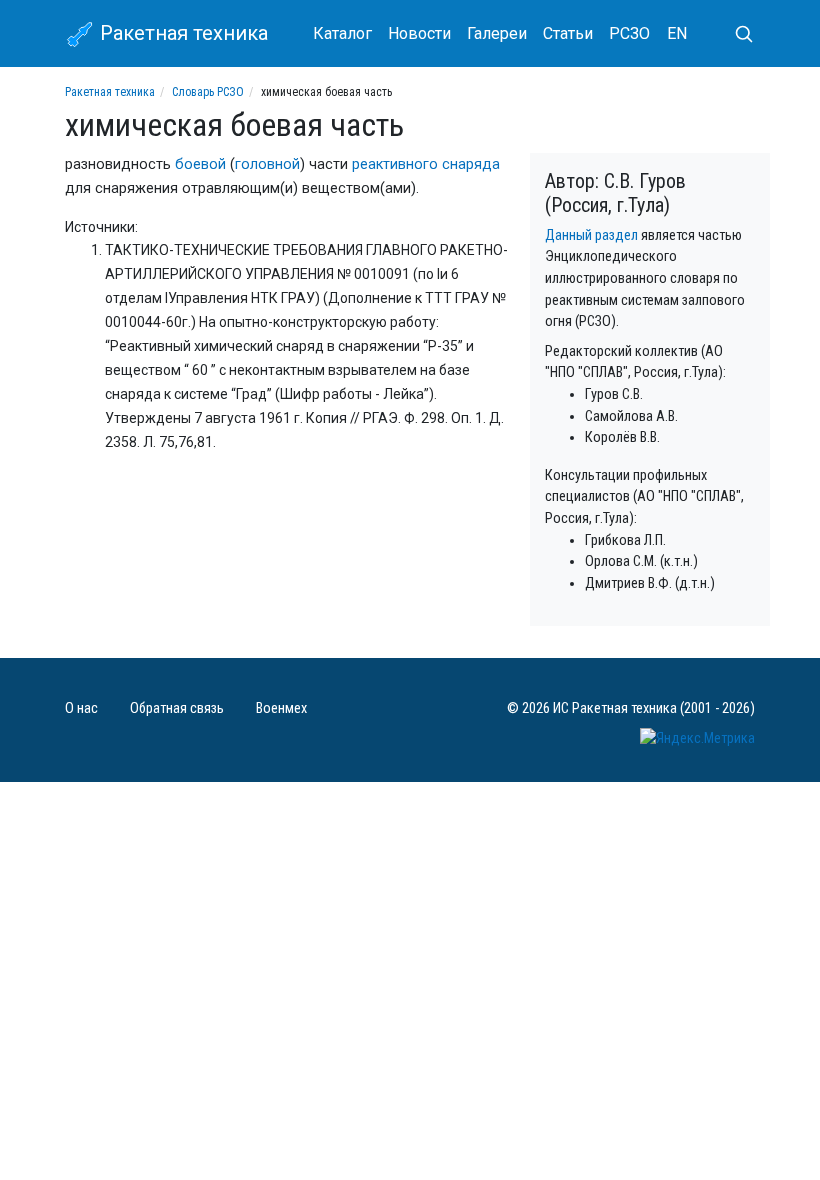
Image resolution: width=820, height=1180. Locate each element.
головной (267, 164)
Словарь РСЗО (208, 92)
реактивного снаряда (426, 164)
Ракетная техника (181, 33)
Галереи (497, 33)
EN (677, 33)
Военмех (281, 708)
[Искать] (736, 34)
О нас (81, 708)
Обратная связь (177, 708)
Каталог (342, 33)
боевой (200, 164)
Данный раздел (591, 235)
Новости (419, 33)
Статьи (568, 33)
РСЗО (629, 33)
